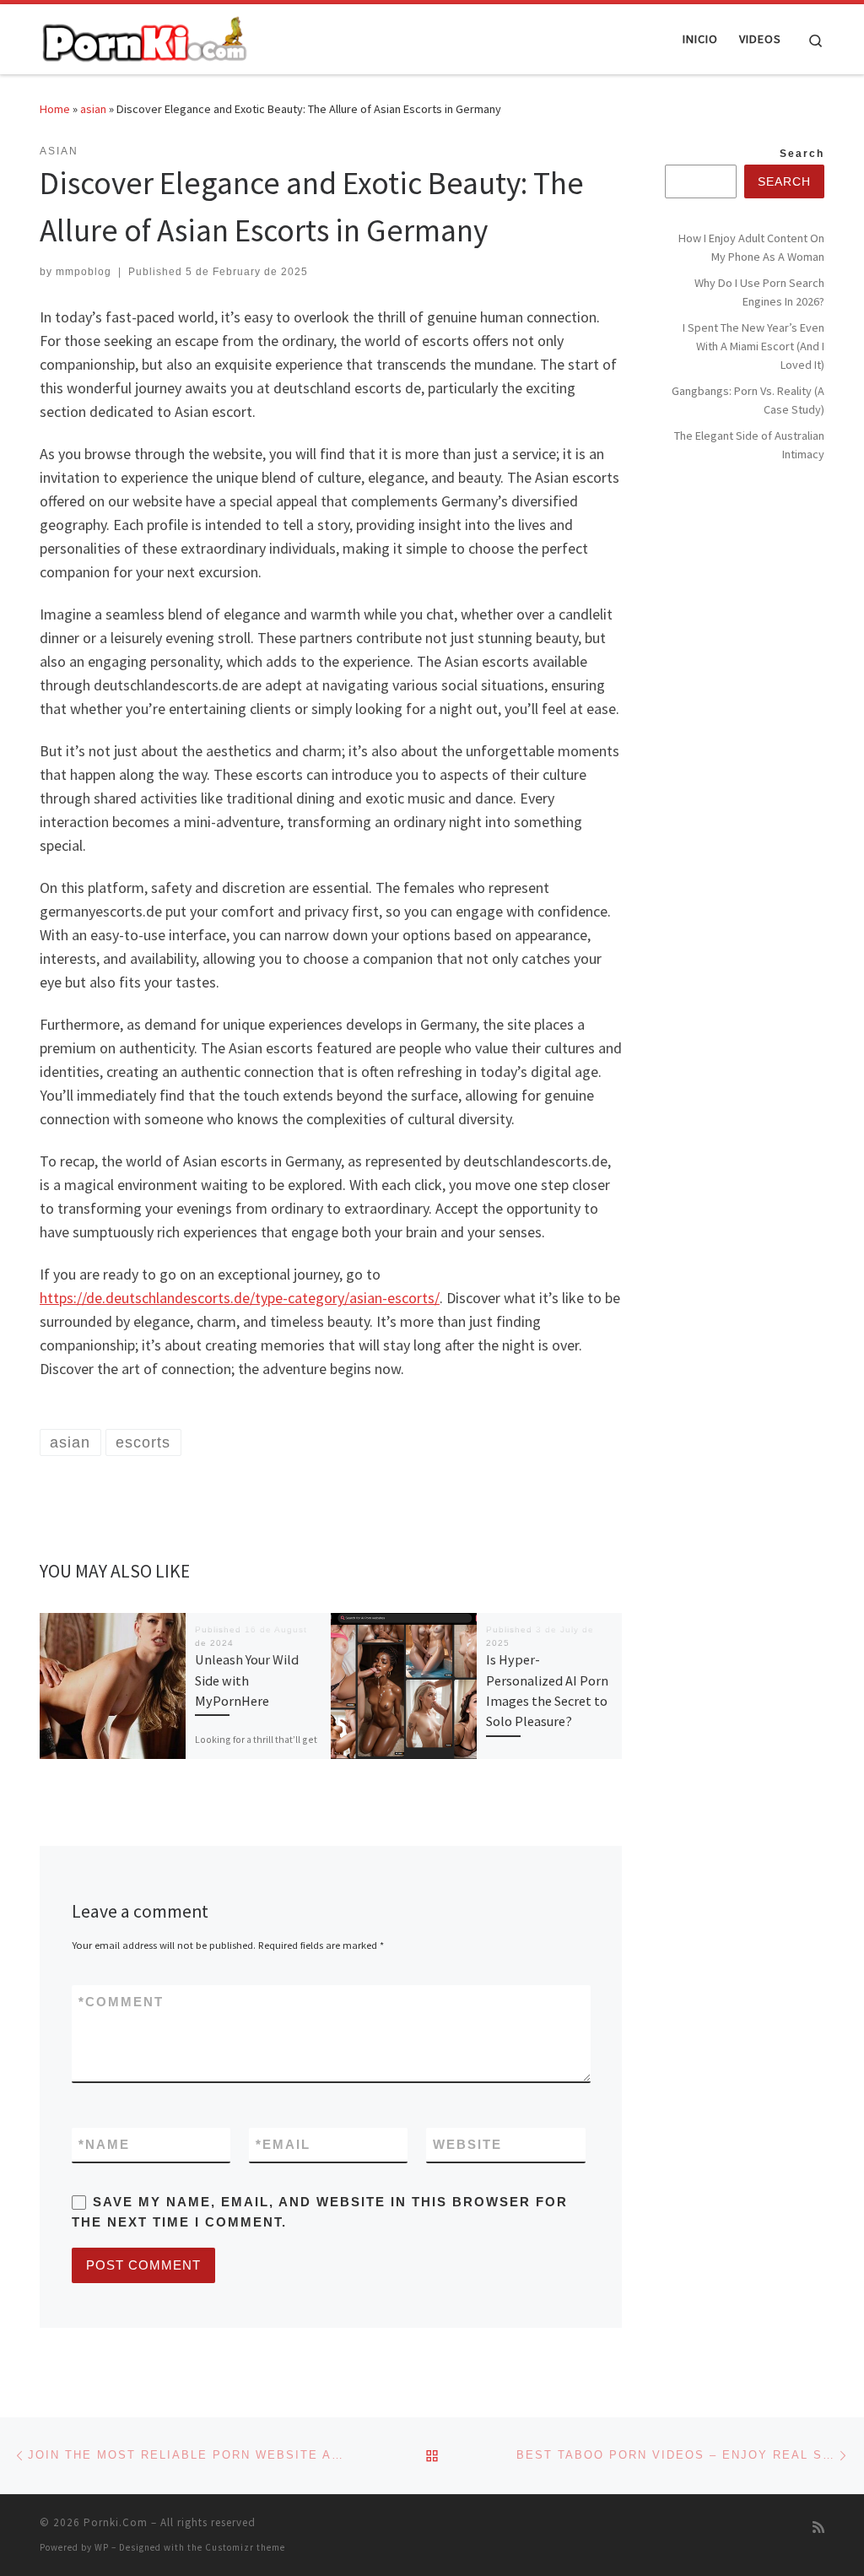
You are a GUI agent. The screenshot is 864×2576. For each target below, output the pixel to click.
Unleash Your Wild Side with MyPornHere (247, 1680)
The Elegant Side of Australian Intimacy (749, 445)
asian (93, 109)
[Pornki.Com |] (145, 36)
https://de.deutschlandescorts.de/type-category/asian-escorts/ (240, 1298)
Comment (121, 2002)
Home (55, 109)
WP (102, 2547)
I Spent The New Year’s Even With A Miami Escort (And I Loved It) (753, 346)
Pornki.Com (116, 2522)
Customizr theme (245, 2547)
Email (283, 2144)
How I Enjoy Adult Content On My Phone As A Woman (751, 247)
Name (104, 2144)
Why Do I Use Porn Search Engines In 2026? (759, 292)
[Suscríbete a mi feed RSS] (818, 2527)
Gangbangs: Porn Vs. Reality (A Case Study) (748, 400)
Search (802, 154)
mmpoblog (84, 272)
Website (467, 2144)
